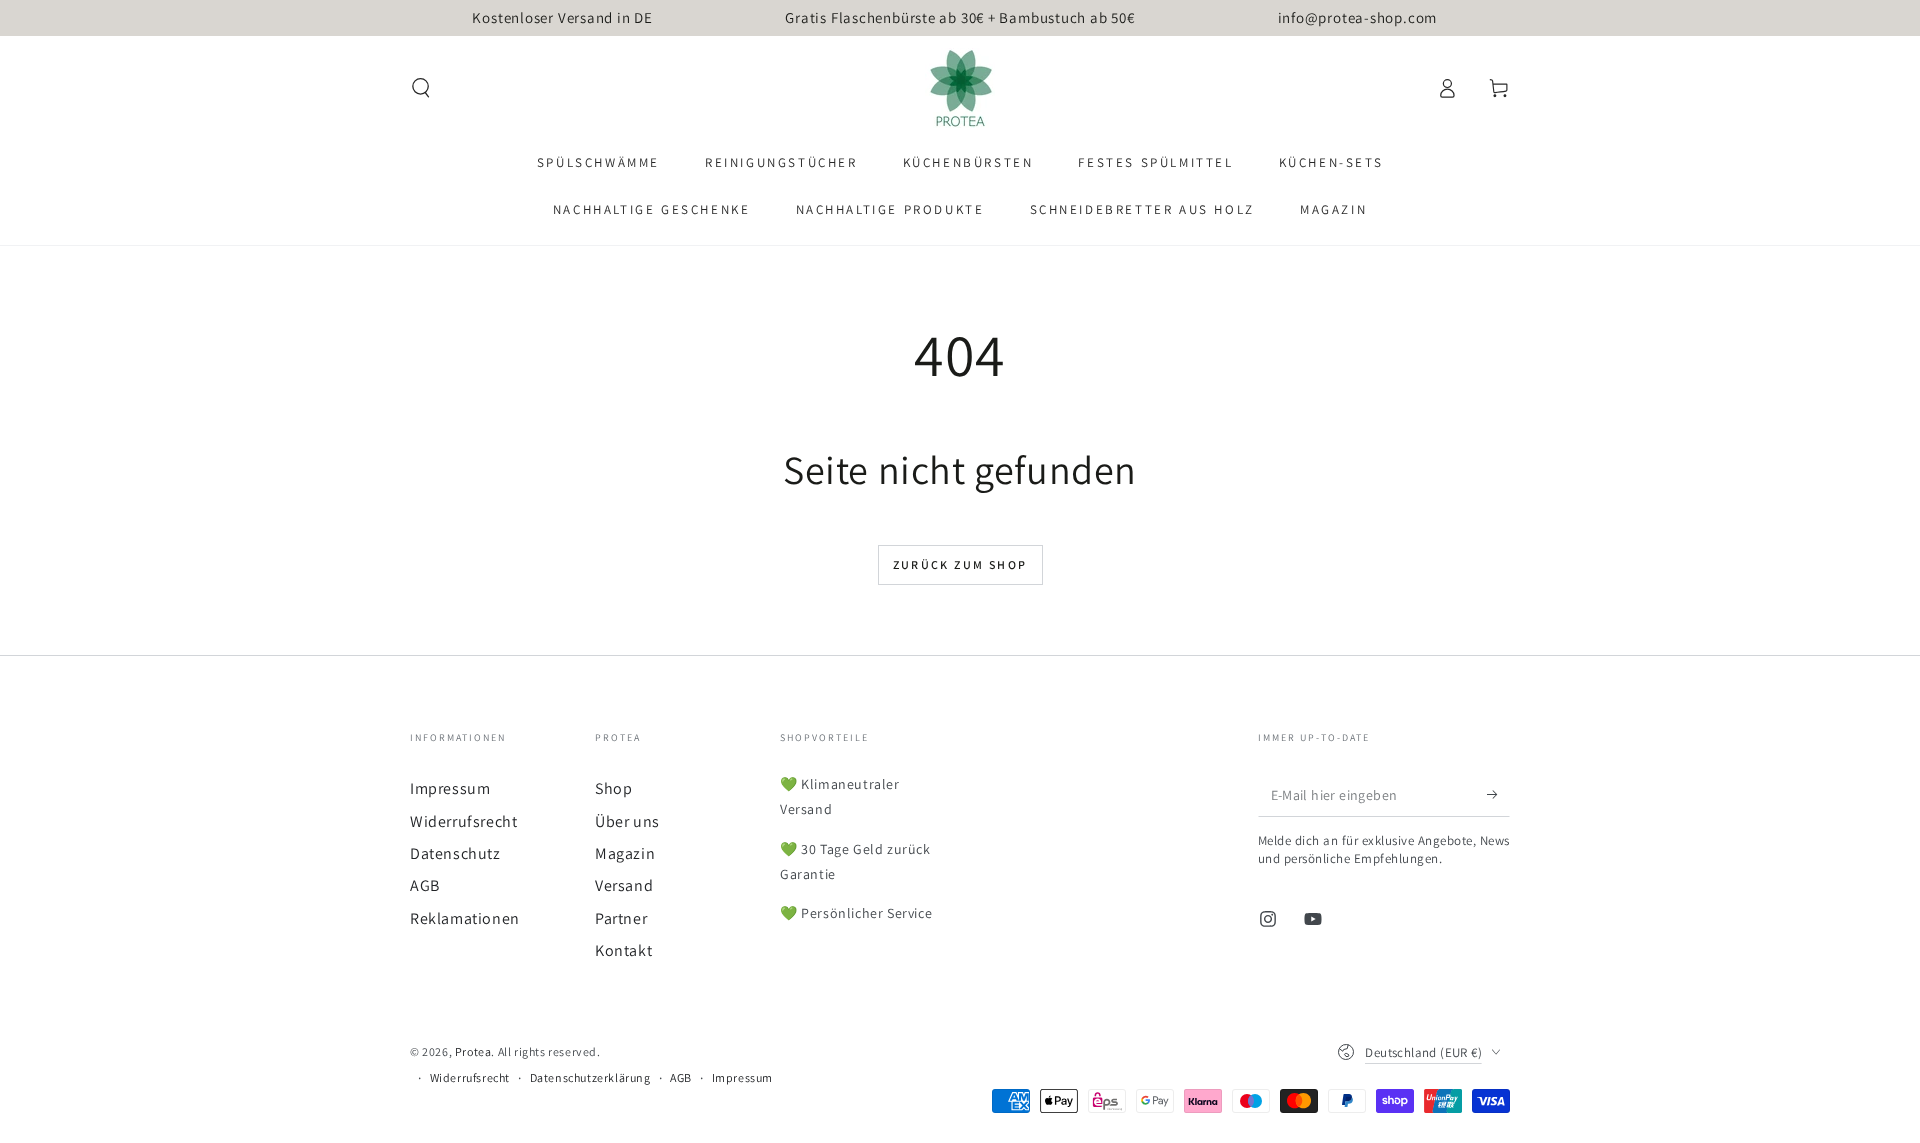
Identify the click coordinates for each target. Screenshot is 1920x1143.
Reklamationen (465, 918)
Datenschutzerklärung (590, 1077)
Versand (624, 885)
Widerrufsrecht (463, 821)
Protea (473, 1051)
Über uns (627, 821)
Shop (613, 788)
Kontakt (623, 950)
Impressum (450, 788)
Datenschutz (455, 853)
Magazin (625, 853)
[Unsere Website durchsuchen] (421, 88)
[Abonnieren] (1498, 794)
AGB (425, 885)
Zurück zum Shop (960, 564)
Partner (621, 918)
